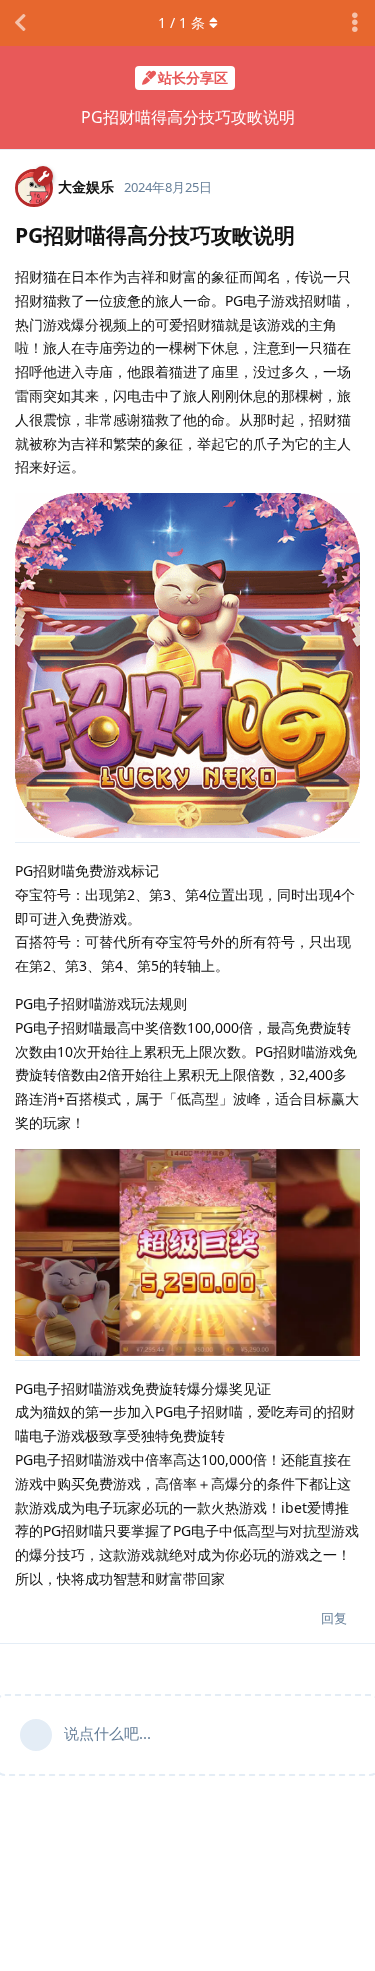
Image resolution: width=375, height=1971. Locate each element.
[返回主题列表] (20, 23)
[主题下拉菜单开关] (355, 23)
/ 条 (181, 22)
